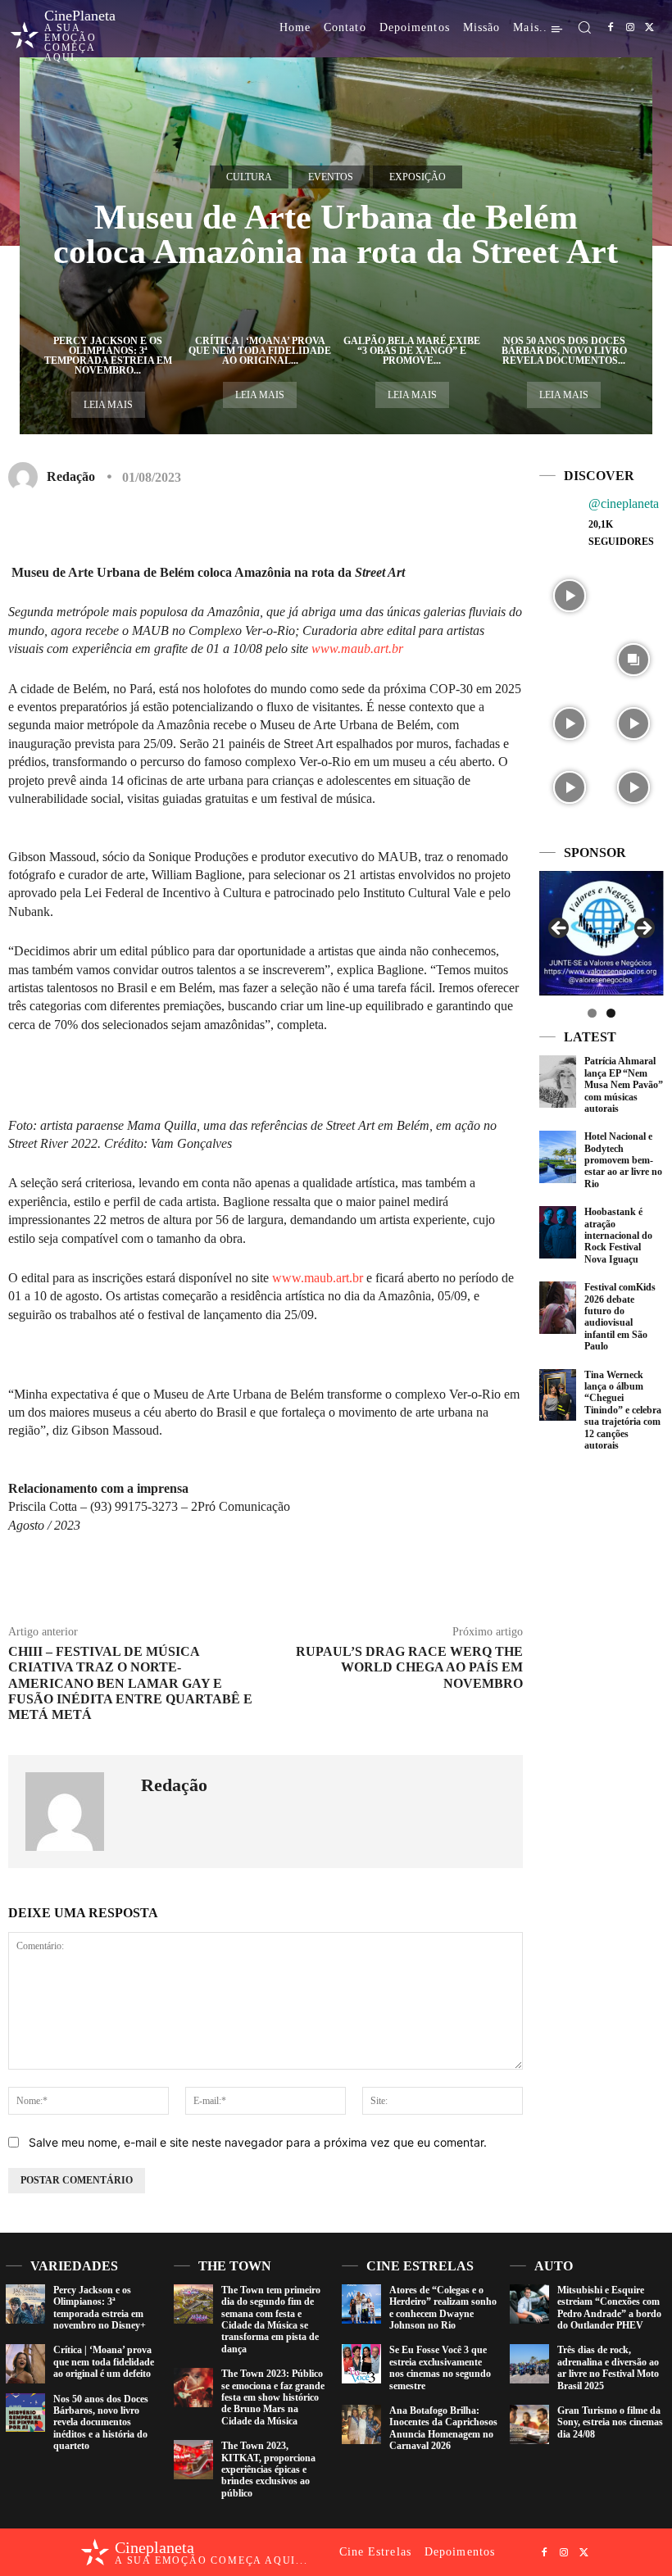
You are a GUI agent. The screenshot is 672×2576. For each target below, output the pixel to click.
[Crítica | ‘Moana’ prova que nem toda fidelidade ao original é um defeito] (25, 2364)
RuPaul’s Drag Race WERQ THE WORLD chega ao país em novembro (409, 1667)
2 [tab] (611, 1013)
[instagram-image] (570, 594)
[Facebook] (611, 28)
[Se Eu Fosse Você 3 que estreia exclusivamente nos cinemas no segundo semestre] (361, 2364)
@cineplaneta (624, 503)
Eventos (331, 177)
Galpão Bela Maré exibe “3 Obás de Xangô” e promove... (412, 351)
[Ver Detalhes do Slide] (604, 933)
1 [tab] (592, 1013)
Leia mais (108, 405)
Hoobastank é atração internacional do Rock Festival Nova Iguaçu (618, 1236)
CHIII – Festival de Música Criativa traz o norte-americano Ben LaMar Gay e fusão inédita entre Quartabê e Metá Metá (130, 1683)
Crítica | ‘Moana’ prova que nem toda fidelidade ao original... (260, 351)
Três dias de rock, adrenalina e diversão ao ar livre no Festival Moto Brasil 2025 (608, 2367)
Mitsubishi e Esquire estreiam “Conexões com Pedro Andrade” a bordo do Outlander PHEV (609, 2308)
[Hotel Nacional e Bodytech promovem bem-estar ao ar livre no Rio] (558, 1157)
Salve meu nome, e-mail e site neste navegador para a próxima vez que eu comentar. (258, 2142)
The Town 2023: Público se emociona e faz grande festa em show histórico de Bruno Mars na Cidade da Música (273, 2397)
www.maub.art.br (357, 649)
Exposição (418, 177)
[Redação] (26, 477)
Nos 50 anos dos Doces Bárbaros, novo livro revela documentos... (564, 351)
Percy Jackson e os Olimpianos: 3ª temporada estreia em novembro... (108, 356)
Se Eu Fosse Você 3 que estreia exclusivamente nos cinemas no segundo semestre (440, 2367)
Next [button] (643, 929)
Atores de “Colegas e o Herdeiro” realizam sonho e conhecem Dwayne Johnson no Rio (443, 2308)
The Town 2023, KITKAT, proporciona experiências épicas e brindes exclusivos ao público (268, 2469)
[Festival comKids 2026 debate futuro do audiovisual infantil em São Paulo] (558, 1308)
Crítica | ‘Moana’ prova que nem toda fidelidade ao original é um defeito (104, 2362)
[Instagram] (630, 28)
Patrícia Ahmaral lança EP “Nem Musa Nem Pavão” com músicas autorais (624, 1085)
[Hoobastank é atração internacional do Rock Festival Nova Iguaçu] (558, 1232)
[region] (602, 933)
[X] (650, 28)
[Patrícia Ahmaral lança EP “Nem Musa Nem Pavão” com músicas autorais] (558, 1082)
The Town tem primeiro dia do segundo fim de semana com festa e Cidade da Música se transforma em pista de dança (271, 2320)
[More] (430, 525)
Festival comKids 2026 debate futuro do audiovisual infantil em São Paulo (620, 1317)
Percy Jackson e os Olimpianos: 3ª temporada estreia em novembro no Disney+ (100, 2308)
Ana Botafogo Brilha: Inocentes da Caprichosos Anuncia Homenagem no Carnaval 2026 (443, 2428)
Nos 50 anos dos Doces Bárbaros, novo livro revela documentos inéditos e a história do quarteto (101, 2423)
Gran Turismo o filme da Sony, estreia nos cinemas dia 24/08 (610, 2422)
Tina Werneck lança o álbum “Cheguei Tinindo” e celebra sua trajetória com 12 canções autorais (623, 1410)
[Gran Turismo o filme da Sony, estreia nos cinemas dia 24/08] (529, 2424)
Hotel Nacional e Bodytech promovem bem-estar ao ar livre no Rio (623, 1160)
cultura (249, 177)
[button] (584, 27)
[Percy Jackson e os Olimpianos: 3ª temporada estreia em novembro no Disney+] (25, 2304)
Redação (71, 476)
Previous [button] (560, 929)
